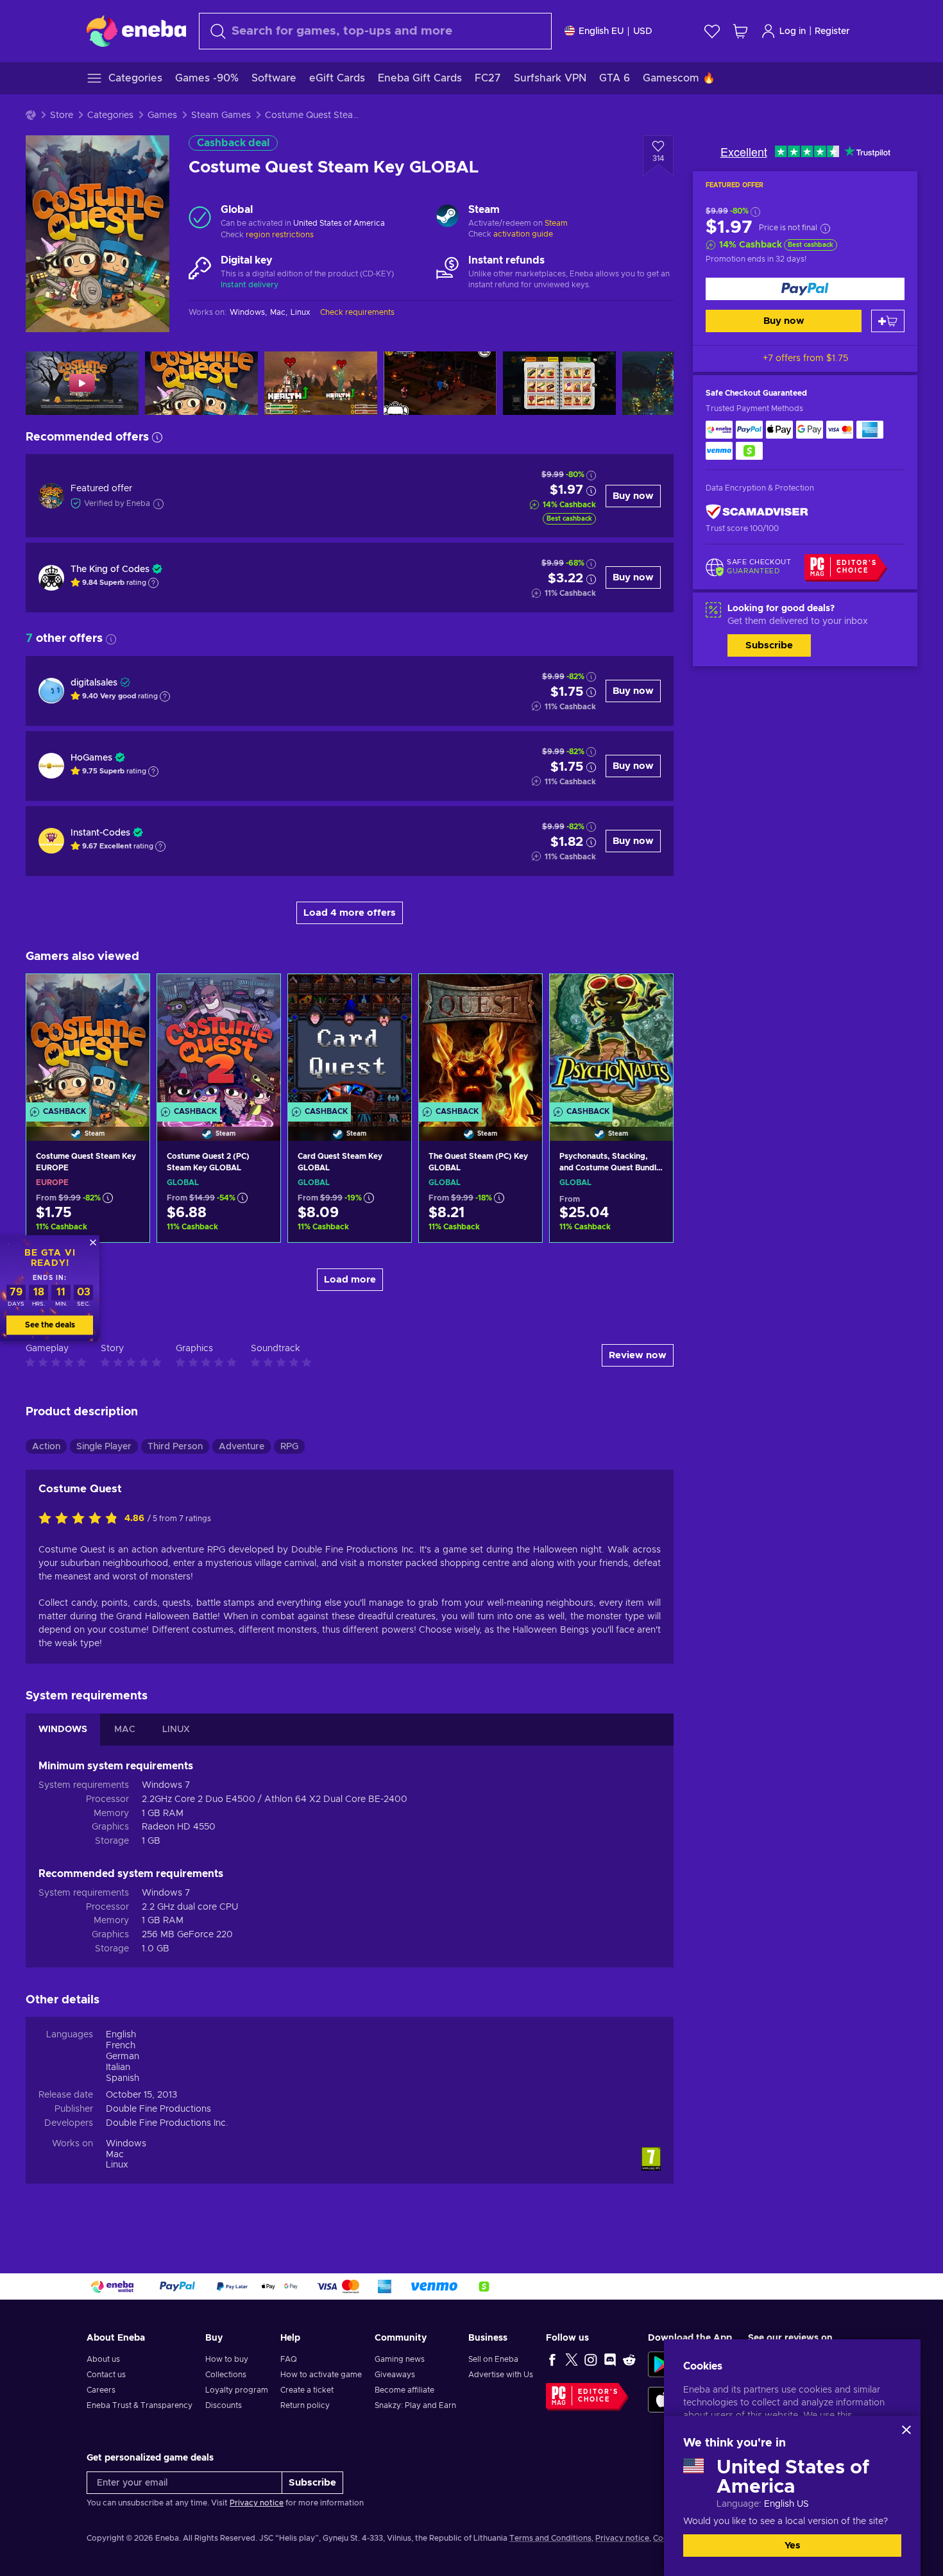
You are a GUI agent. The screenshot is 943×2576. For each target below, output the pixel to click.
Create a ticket (307, 2390)
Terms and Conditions (550, 2538)
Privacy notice (257, 2503)
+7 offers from (805, 358)
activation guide (523, 234)
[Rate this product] (81, 1519)
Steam (556, 223)
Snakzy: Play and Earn (415, 2405)
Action (46, 1447)
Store (62, 115)
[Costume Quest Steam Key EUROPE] (88, 1041)
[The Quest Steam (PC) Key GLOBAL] (480, 1041)
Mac (115, 2155)
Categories (110, 115)
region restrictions (280, 235)
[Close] (906, 2430)
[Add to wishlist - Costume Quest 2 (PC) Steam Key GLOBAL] (259, 995)
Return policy (305, 2405)
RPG (289, 1447)
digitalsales (94, 683)
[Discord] (610, 2359)
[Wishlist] (712, 31)
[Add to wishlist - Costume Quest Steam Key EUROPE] (128, 995)
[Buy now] (805, 289)
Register (832, 31)
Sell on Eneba (493, 2359)
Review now (638, 1355)
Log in (793, 31)
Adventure (242, 1447)
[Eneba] (136, 31)
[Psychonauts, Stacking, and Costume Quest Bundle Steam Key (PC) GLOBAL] (611, 1041)
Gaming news (400, 2359)
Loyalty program (237, 2390)
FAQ (289, 2359)
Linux (117, 2165)
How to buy (227, 2359)
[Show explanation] (153, 583)
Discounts (224, 2405)
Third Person (175, 1447)
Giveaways (395, 2375)
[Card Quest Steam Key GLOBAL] (350, 1041)
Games (162, 115)
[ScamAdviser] (757, 511)
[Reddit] (629, 2359)
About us (103, 2359)
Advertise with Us (501, 2375)
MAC (125, 1730)
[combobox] (375, 31)
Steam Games (221, 115)
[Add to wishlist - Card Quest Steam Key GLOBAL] (389, 995)
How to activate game (321, 2375)
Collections (226, 2375)
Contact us (106, 2375)
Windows (126, 2144)
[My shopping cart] (740, 31)
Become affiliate (404, 2390)
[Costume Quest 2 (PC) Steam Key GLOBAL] (219, 1041)
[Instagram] (591, 2359)
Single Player (104, 1447)
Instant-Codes (100, 833)
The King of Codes (110, 569)
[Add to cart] (888, 321)
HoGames (91, 758)
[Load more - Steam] (447, 217)
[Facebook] (552, 2359)
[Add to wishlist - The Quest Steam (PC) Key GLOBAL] (520, 995)
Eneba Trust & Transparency (140, 2405)
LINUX (176, 1730)
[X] (572, 2359)
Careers (101, 2390)
